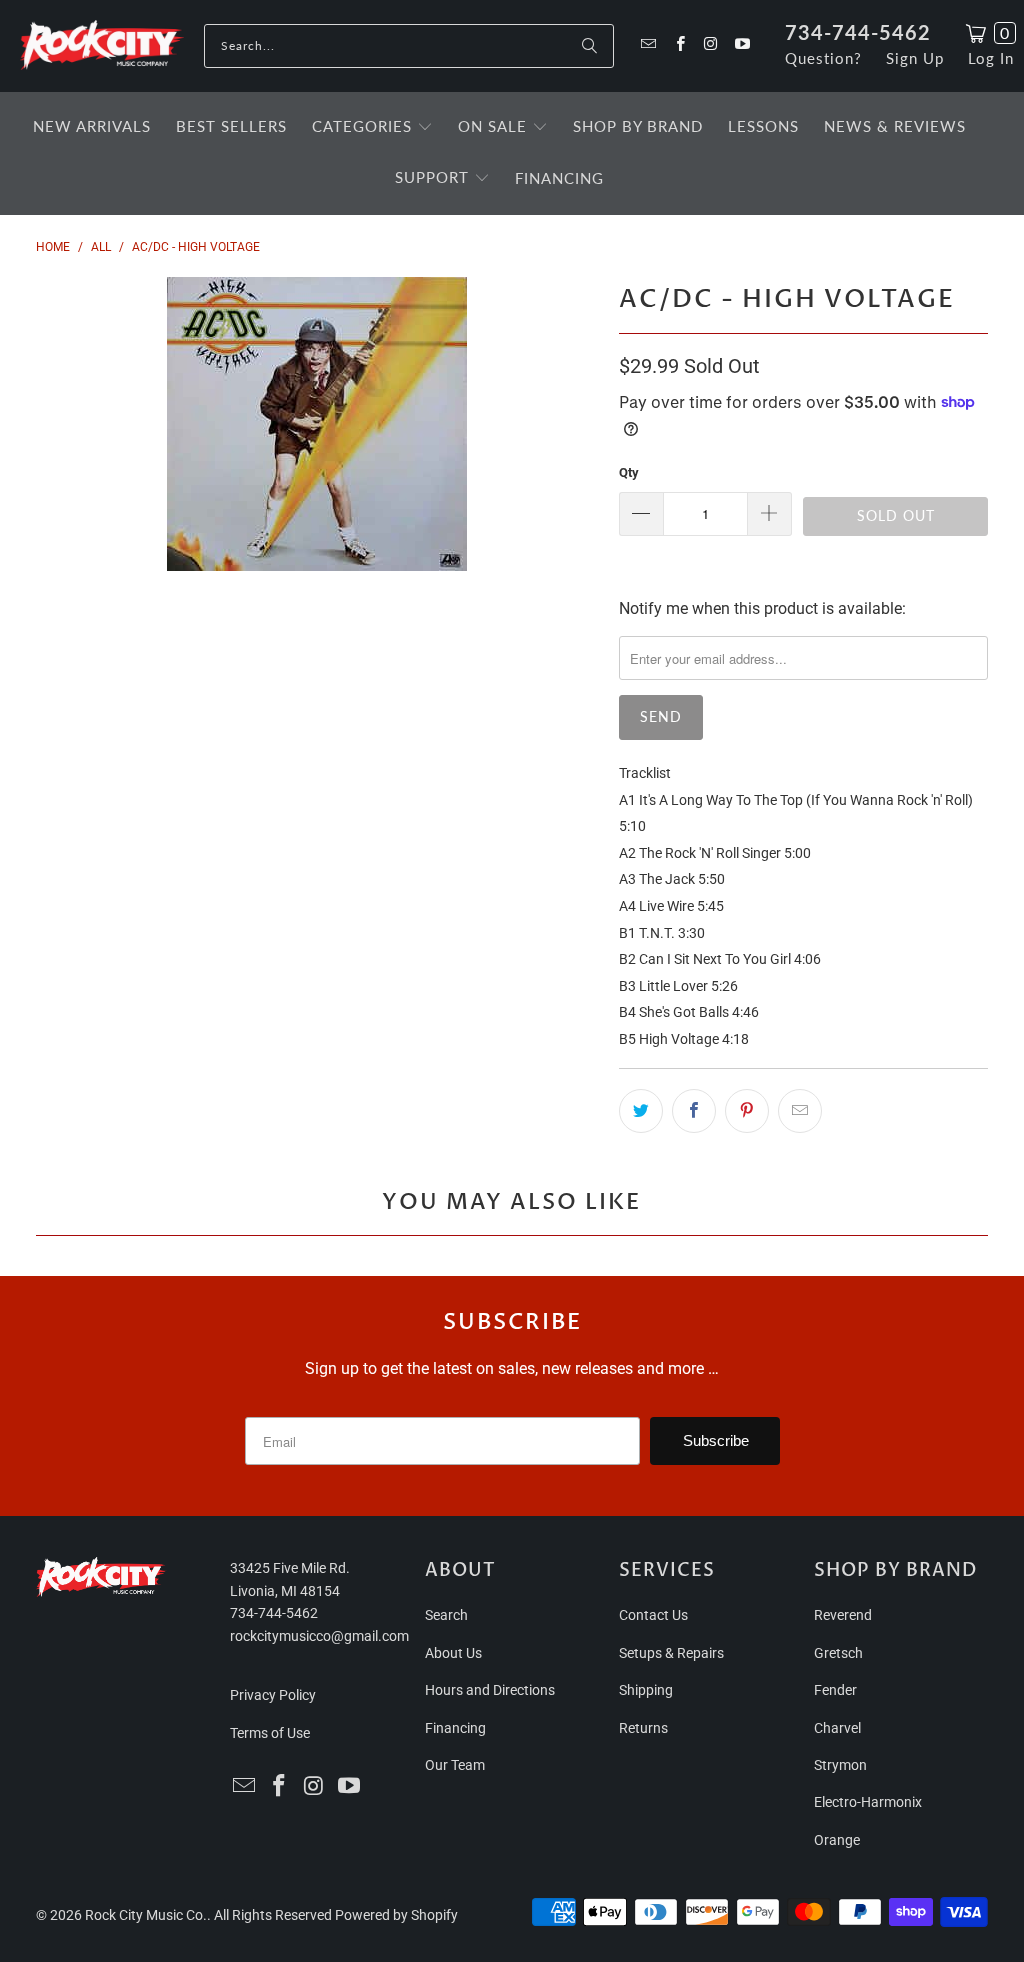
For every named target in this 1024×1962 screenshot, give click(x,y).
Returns (643, 1728)
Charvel (837, 1728)
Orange (837, 1840)
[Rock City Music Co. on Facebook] (678, 45)
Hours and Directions (490, 1690)
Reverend (843, 1615)
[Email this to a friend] (800, 1111)
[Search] (589, 46)
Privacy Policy (273, 1695)
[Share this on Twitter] (641, 1111)
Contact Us (653, 1615)
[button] (372, 128)
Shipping (646, 1690)
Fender (835, 1690)
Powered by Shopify (396, 1915)
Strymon (840, 1765)
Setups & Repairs (671, 1653)
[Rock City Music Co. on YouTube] (741, 45)
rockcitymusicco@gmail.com (319, 1636)
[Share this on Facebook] (694, 1111)
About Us (453, 1653)
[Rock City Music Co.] (102, 46)
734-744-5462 (858, 32)
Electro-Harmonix (868, 1802)
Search (446, 1615)
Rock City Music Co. (146, 1915)
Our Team (455, 1765)
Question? (823, 58)
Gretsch (838, 1653)
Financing (455, 1728)
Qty (629, 472)
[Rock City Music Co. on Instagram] (710, 45)
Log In (991, 58)
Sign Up (915, 58)
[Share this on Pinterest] (747, 1111)
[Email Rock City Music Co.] (647, 45)
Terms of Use (270, 1733)
